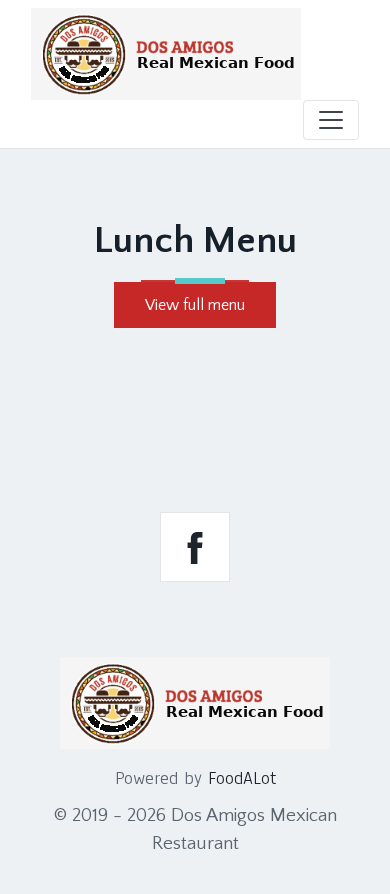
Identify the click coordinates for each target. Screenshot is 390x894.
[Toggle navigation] (331, 120)
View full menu (195, 305)
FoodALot (242, 778)
